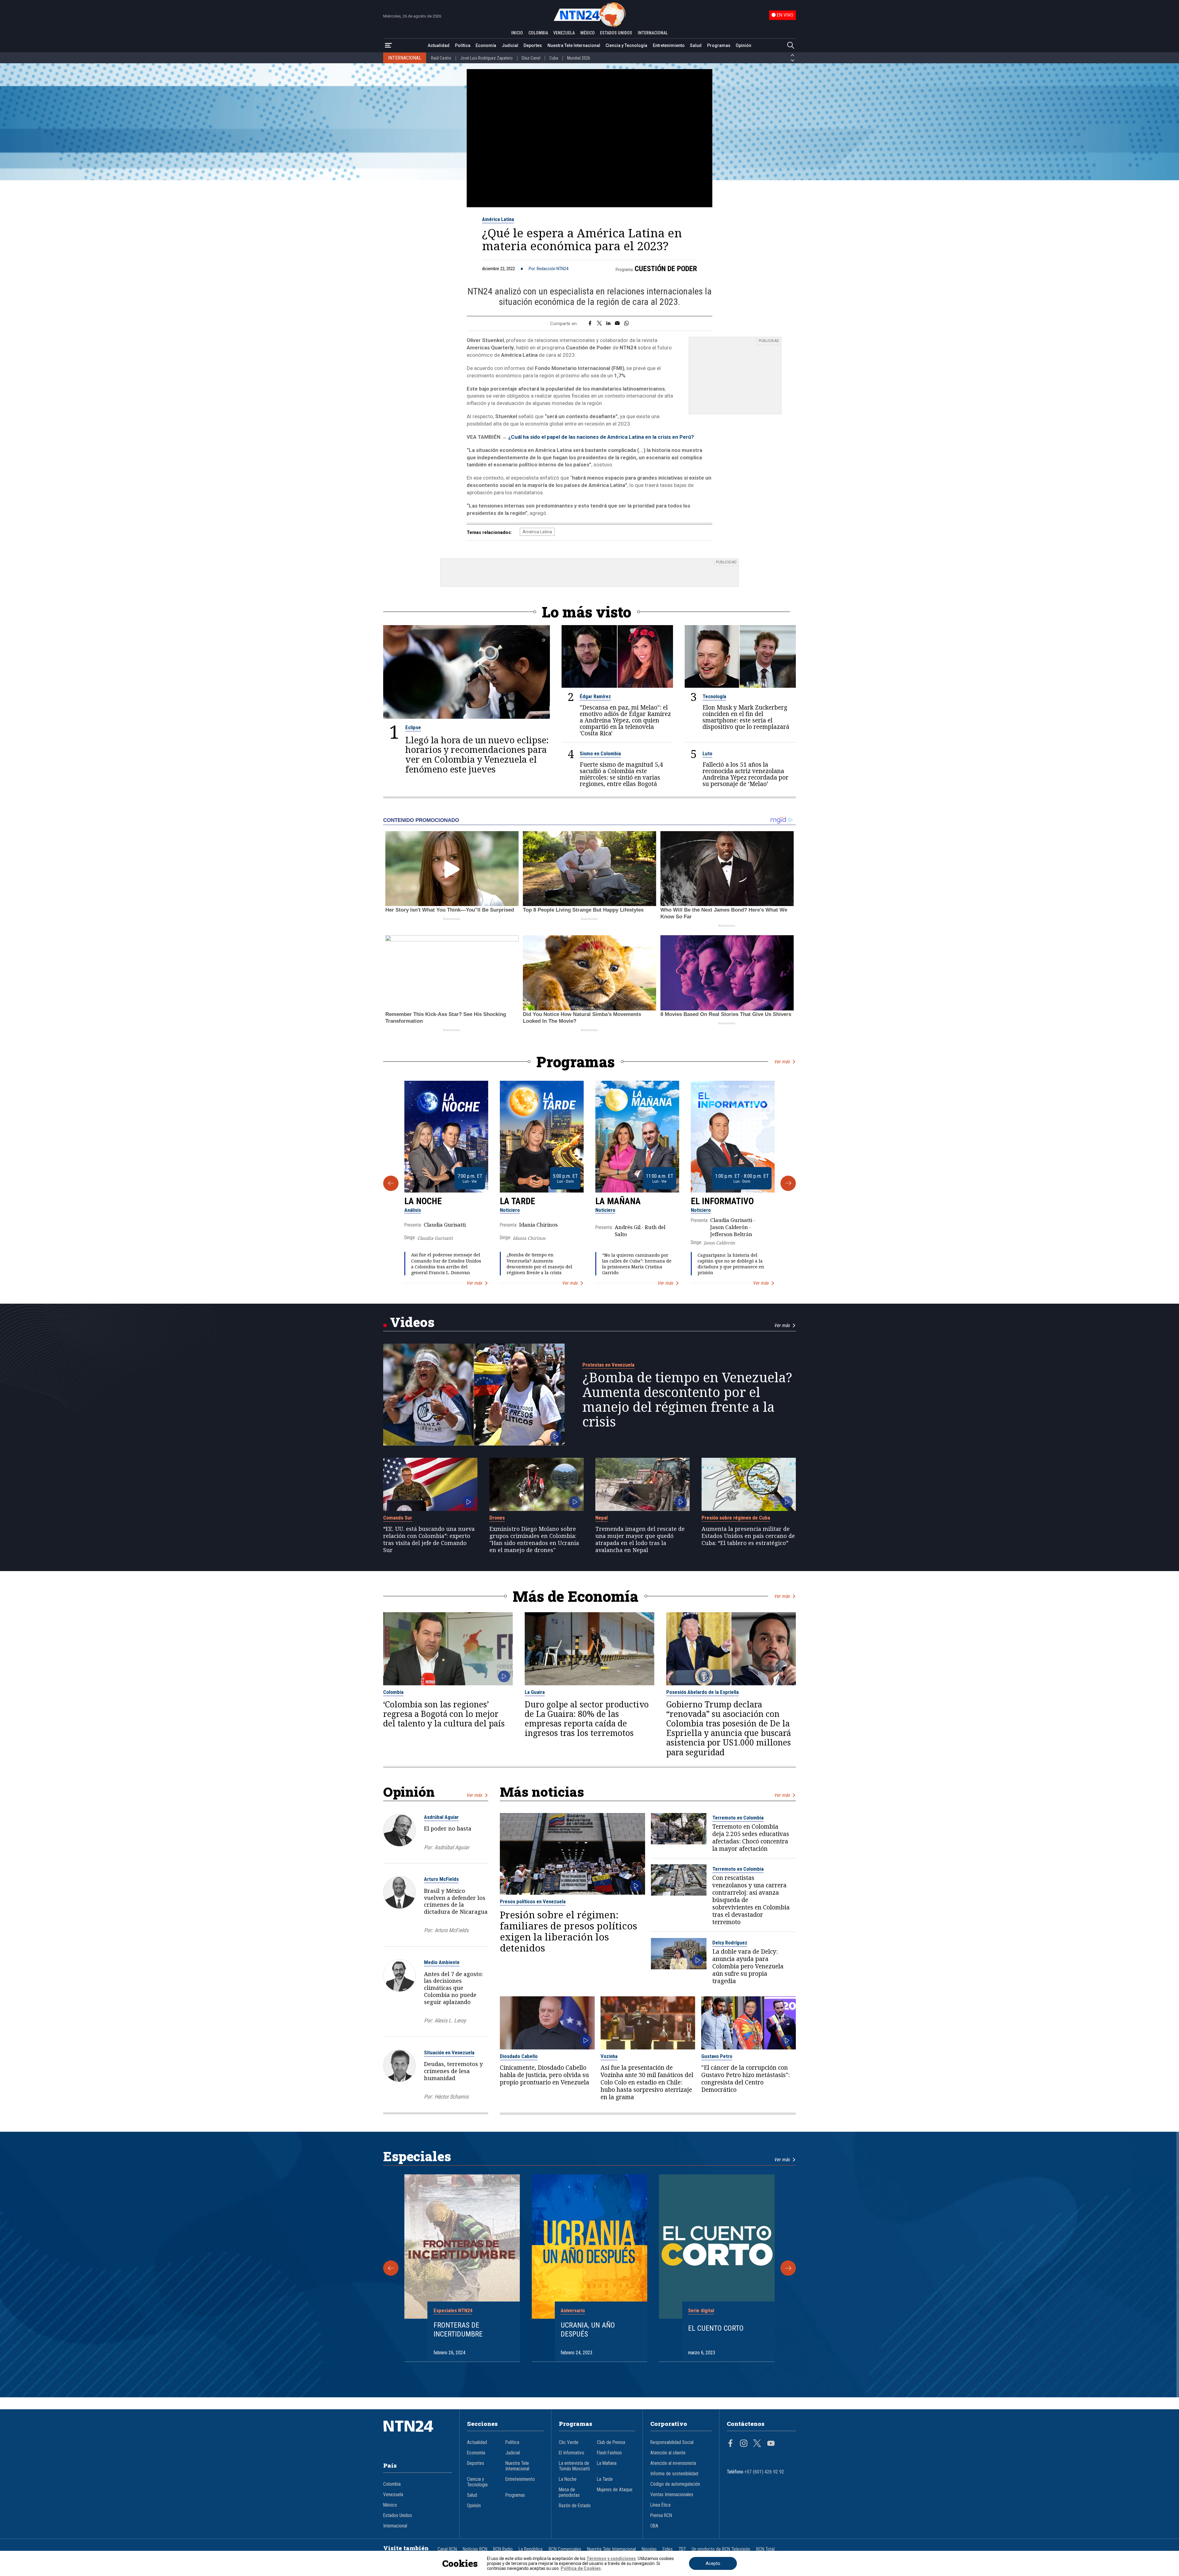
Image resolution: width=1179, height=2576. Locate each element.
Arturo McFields (441, 1879)
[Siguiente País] (792, 60)
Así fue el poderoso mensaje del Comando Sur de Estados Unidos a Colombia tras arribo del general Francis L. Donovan (446, 1264)
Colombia (393, 1692)
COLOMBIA (538, 33)
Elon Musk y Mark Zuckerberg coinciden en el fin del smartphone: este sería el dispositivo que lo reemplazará (746, 717)
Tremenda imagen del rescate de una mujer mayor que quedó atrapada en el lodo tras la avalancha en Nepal (640, 1539)
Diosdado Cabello (519, 2056)
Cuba (554, 58)
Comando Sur (398, 1518)
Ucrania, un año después (588, 2330)
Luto (707, 753)
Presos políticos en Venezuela (533, 1901)
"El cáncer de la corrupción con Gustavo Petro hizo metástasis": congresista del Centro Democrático (745, 2079)
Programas (719, 45)
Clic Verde (569, 2442)
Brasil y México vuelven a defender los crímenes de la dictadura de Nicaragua (456, 1901)
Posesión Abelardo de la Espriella (702, 1692)
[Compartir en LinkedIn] (608, 324)
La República (531, 2549)
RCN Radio (503, 2549)
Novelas (649, 2549)
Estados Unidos (398, 2516)
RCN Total (765, 2549)
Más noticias (542, 1792)
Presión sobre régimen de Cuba (736, 1518)
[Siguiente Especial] (788, 2268)
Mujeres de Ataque (615, 2490)
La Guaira (535, 1692)
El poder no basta (448, 1828)
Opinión (743, 45)
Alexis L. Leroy (450, 2020)
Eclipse (413, 727)
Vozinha (609, 2056)
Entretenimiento (669, 45)
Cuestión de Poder (666, 269)
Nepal (601, 1518)
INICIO (517, 33)
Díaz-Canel (531, 58)
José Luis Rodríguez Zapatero (486, 58)
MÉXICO (588, 33)
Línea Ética (660, 2505)
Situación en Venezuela (449, 2053)
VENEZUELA (564, 33)
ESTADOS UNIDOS (616, 33)
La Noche (423, 1201)
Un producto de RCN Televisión (721, 2549)
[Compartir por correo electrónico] (617, 324)
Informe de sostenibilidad (674, 2474)
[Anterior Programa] (391, 1183)
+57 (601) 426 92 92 (764, 2472)
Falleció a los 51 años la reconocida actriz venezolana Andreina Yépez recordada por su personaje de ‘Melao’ (745, 774)
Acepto (713, 2563)
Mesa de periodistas (569, 2492)
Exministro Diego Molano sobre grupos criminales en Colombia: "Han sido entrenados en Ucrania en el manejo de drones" (534, 1539)
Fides (668, 2549)
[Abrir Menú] (388, 46)
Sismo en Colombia (600, 753)
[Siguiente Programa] (788, 1183)
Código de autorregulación (675, 2484)
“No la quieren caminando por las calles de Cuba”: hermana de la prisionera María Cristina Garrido (637, 1264)
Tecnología (714, 696)
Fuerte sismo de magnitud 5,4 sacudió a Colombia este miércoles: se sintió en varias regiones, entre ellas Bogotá (621, 774)
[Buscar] (791, 46)
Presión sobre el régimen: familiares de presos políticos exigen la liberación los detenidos (568, 1931)
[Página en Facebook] (730, 2444)
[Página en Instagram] (744, 2444)
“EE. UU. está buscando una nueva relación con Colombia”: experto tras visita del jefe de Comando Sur (429, 1539)
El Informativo (722, 1201)
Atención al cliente (668, 2453)
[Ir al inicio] (418, 2435)
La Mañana (618, 1201)
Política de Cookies (581, 2568)
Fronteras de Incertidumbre (458, 2330)
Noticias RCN (475, 2549)
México (390, 2505)
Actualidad (439, 45)
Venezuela (393, 2495)
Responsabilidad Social (672, 2442)
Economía (486, 45)
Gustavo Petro (717, 2056)
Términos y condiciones (611, 2558)
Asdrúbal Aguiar (441, 1817)
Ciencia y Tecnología (626, 45)
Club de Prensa (611, 2442)
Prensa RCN (661, 2516)
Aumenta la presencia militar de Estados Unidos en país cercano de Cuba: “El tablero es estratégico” (748, 1536)
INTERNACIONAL (653, 33)
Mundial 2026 (579, 58)
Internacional (395, 2526)
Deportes (533, 45)
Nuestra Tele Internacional (574, 45)
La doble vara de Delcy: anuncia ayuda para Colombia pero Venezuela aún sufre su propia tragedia (748, 1966)
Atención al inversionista (673, 2463)
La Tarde (518, 1201)
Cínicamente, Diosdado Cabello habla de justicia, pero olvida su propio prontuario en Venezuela (545, 2075)
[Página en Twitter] (757, 2444)
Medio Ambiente (442, 1962)
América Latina (498, 219)
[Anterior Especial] (391, 2268)
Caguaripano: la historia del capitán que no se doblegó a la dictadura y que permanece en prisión (731, 1264)
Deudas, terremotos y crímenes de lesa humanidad (453, 2071)
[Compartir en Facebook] (590, 324)
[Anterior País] (792, 55)
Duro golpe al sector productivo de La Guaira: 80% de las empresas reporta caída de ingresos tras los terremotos (587, 1719)
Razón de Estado (575, 2506)
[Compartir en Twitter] (599, 324)
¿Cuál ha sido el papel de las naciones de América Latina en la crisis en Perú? (601, 437)
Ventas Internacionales (672, 2495)
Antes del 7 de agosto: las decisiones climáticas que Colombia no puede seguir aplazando (453, 1988)
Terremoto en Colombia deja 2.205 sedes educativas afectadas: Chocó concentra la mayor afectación (751, 1838)
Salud (696, 45)
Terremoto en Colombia (738, 1818)
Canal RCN (447, 2549)
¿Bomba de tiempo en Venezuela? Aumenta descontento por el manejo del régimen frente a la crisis (539, 1264)
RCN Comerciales (565, 2549)
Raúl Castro (441, 58)
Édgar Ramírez (595, 696)
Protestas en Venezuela (608, 1365)
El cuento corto (716, 2328)
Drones (497, 1518)
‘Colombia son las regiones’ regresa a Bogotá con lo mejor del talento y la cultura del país (444, 1714)
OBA (654, 2526)
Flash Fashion (609, 2453)
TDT (682, 2549)
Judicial (510, 45)
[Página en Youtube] (771, 2444)
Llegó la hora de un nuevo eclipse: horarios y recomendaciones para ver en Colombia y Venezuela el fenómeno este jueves (477, 755)
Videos (412, 1322)
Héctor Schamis (451, 2097)
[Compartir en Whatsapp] (626, 324)
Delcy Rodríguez (730, 1943)
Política (463, 45)
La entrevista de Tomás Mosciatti (574, 2466)
